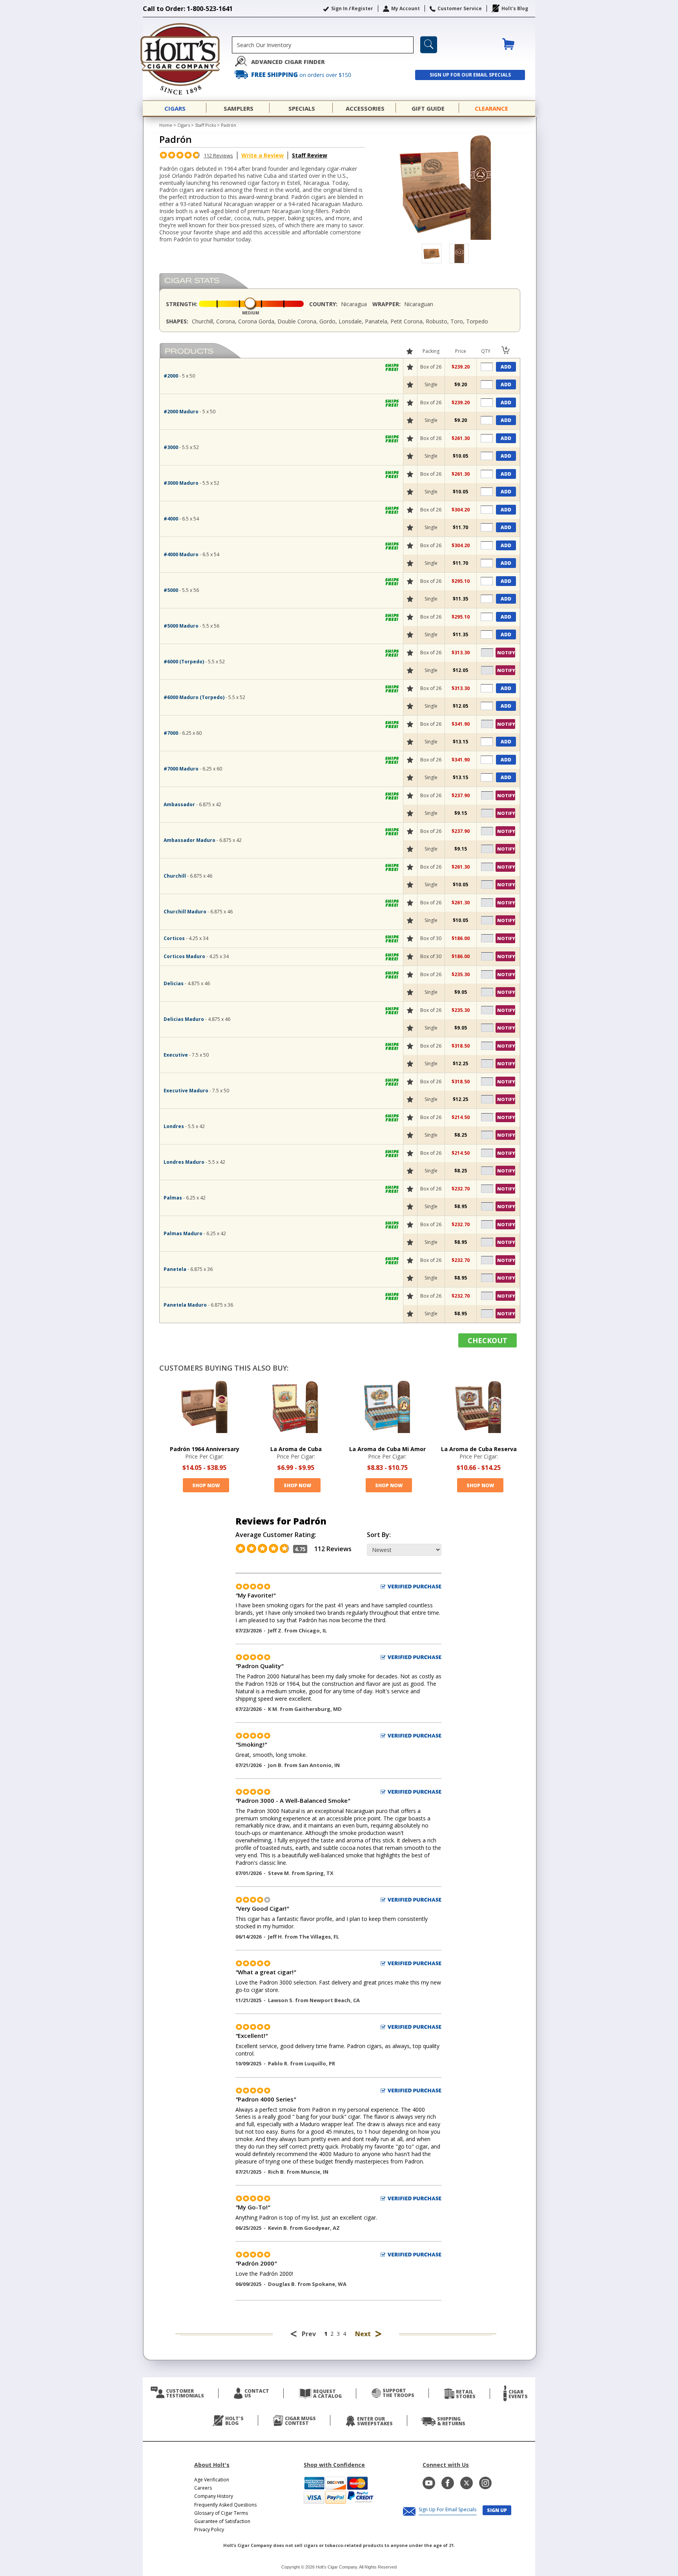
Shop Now (206, 1485)
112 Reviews (218, 155)
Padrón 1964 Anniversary (205, 1449)
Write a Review (262, 155)
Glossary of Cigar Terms (221, 2513)
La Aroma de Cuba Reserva (479, 1449)
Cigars (184, 125)
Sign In (339, 8)
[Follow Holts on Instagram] (485, 2483)
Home (166, 125)
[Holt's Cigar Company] (187, 59)
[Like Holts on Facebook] (448, 2483)
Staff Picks (205, 125)
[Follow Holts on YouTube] (429, 2483)
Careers (203, 2488)
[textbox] (323, 45)
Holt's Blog (515, 8)
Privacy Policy (209, 2529)
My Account (406, 8)
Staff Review (310, 155)
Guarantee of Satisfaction (222, 2521)
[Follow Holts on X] (467, 2483)
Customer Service (460, 8)
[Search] (429, 45)
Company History (214, 2496)
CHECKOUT (488, 1340)
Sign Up (497, 2510)
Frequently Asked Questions (225, 2505)
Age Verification (212, 2480)
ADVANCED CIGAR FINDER (288, 62)
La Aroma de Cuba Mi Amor (387, 1449)
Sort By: (379, 1535)
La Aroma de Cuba (296, 1449)
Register (362, 8)
